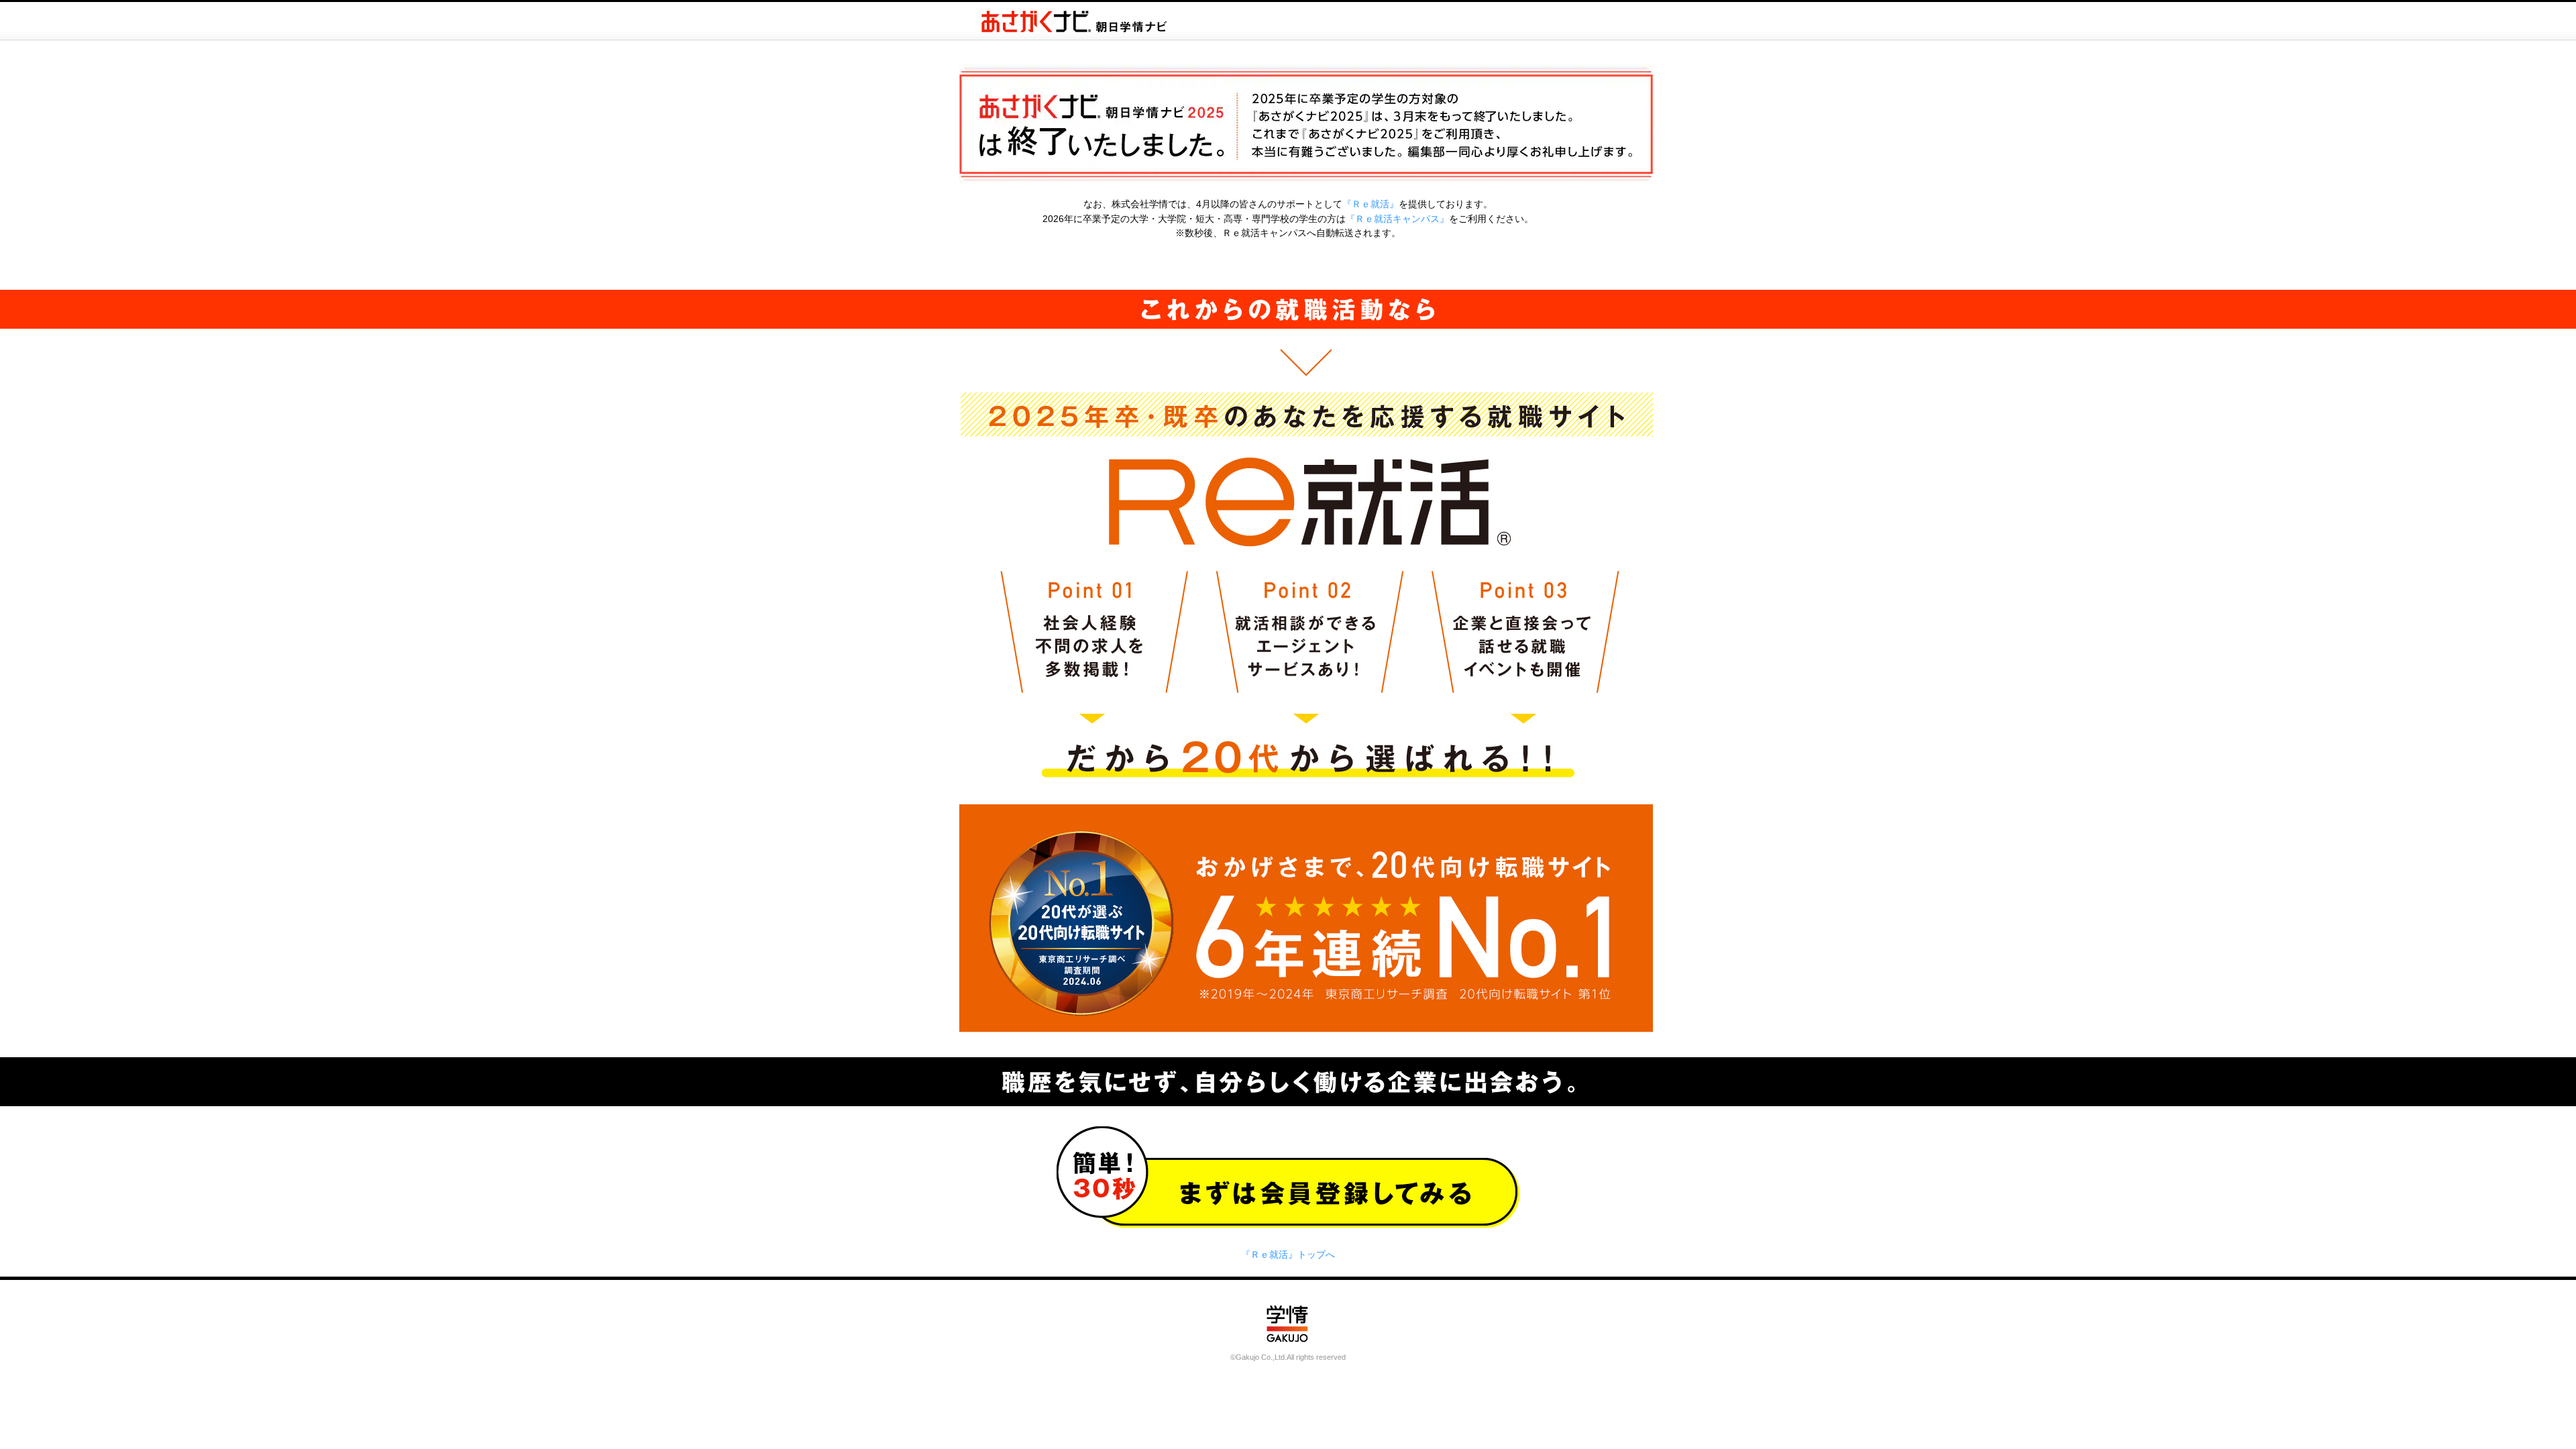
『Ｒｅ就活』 (1371, 204)
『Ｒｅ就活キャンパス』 (1397, 219)
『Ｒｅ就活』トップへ (1288, 1254)
